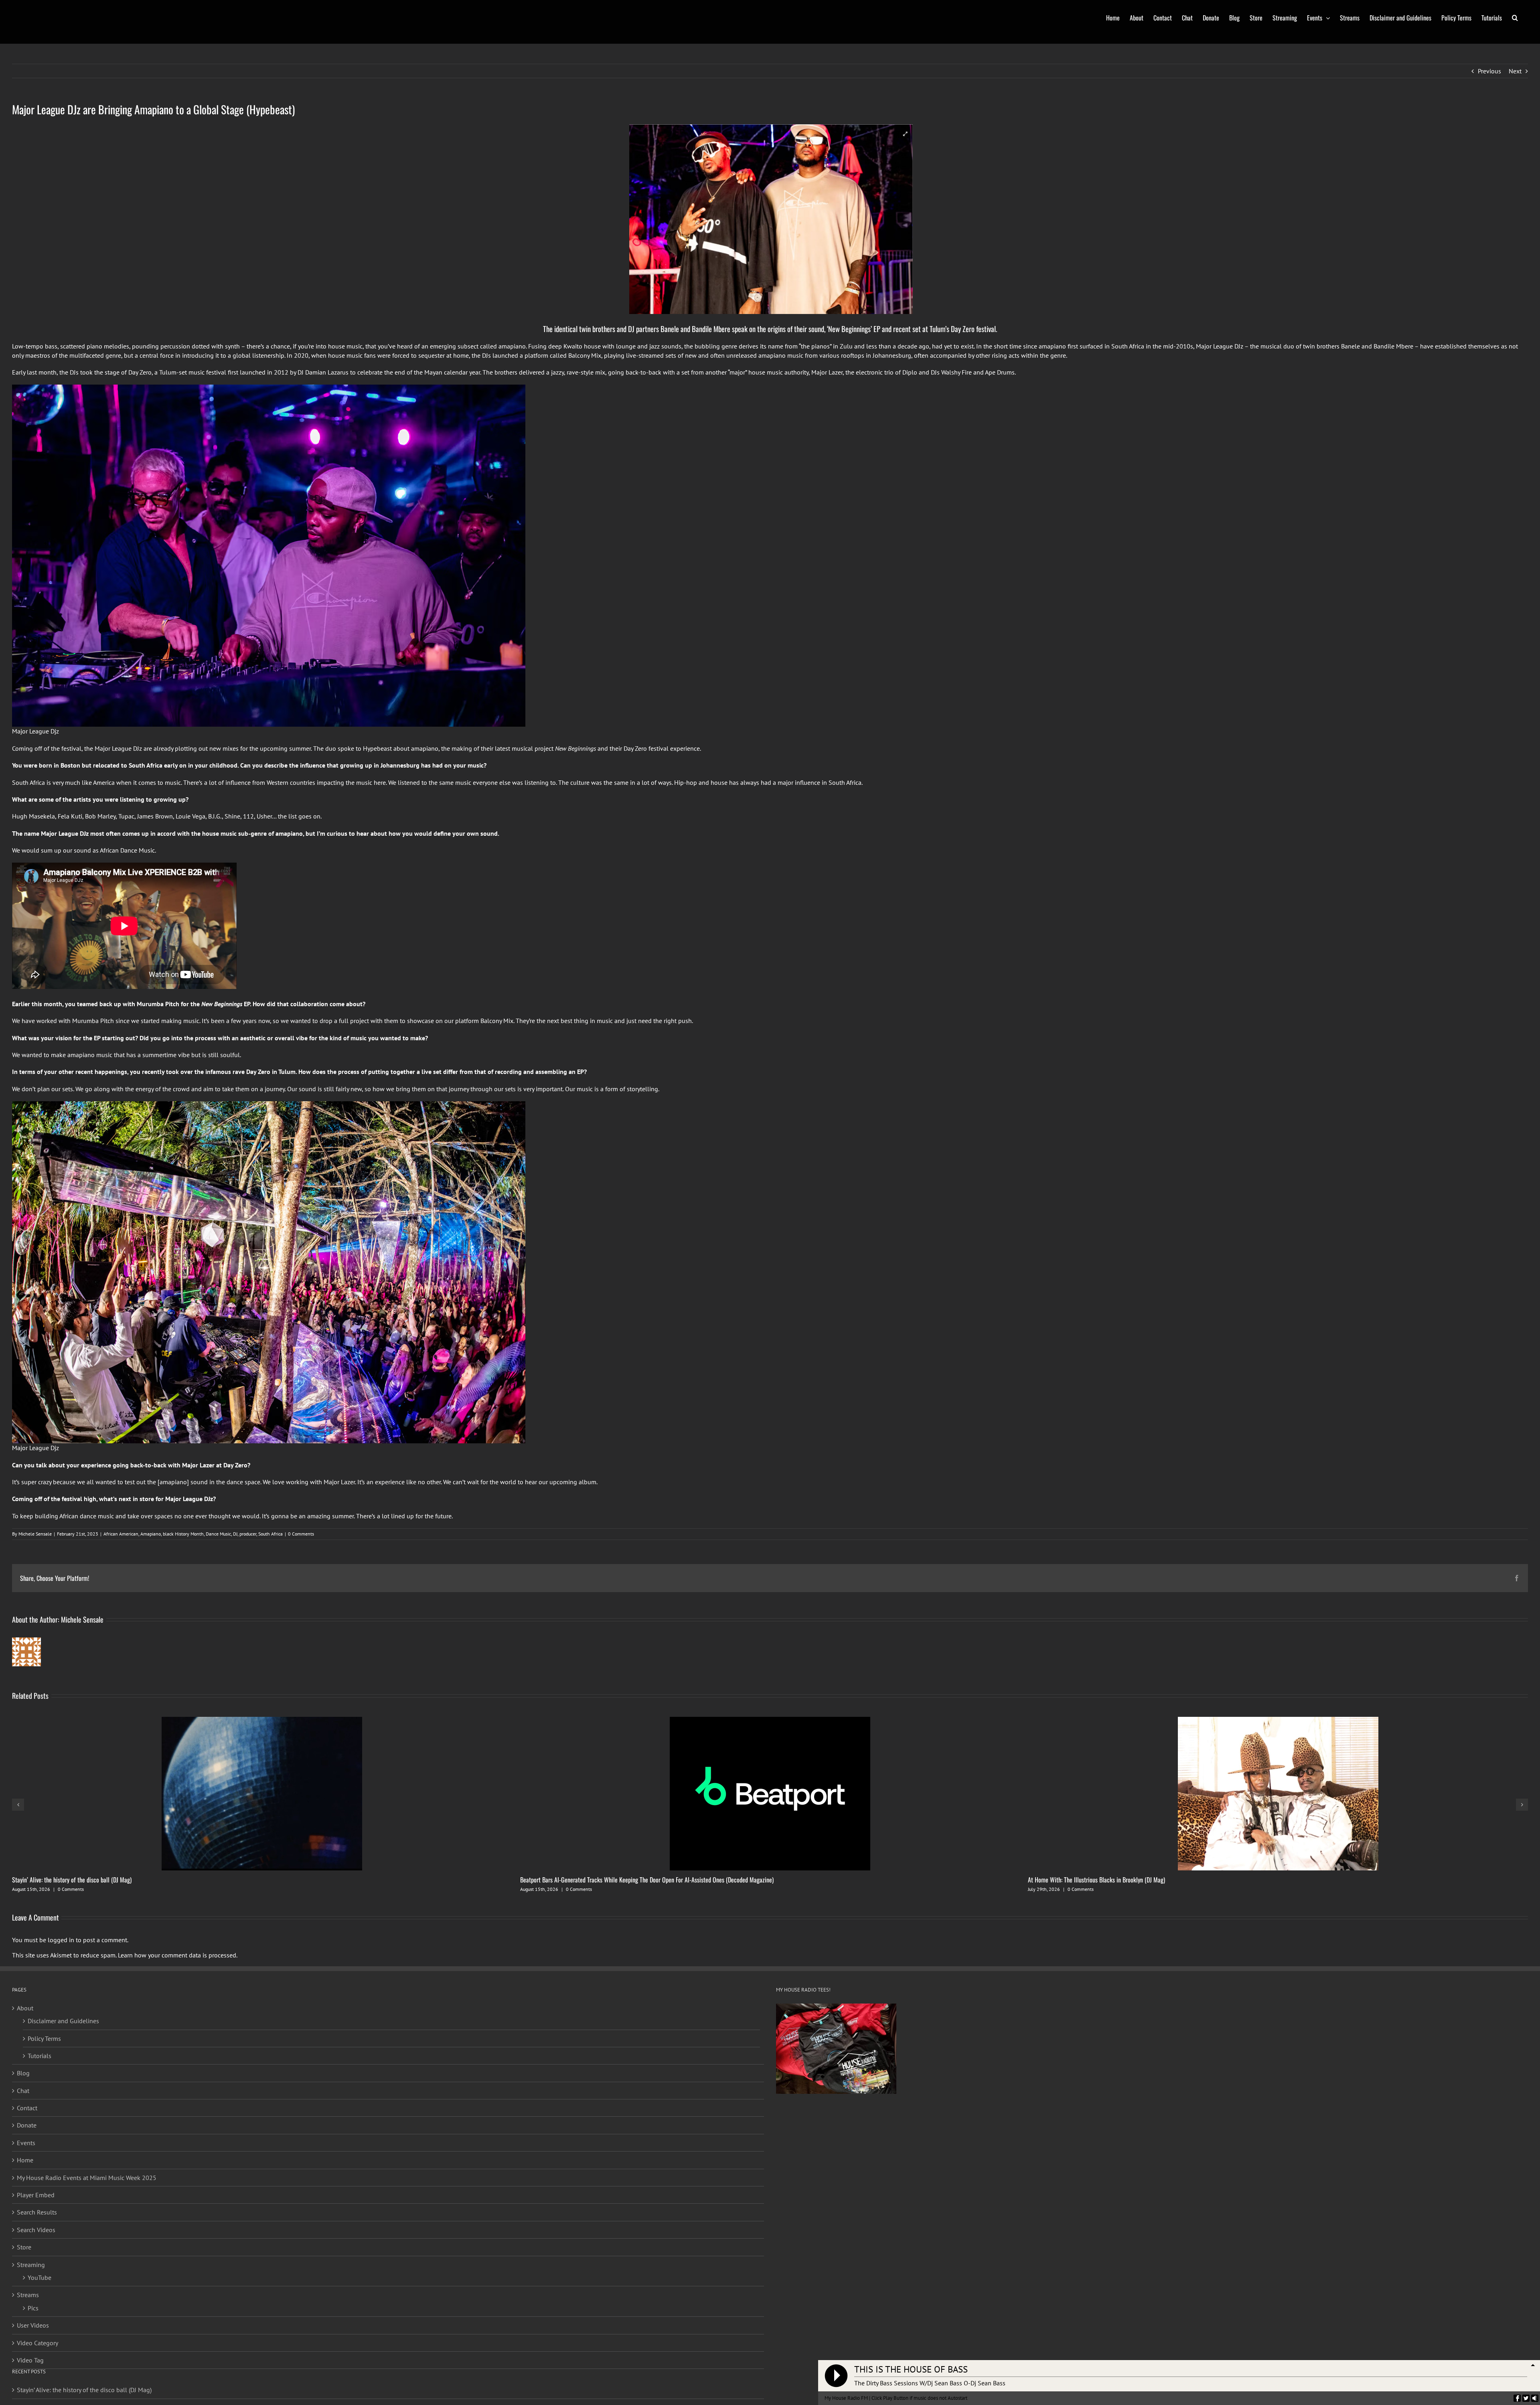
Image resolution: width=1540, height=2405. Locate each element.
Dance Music (218, 1534)
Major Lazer (198, 1465)
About (25, 2008)
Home (25, 2160)
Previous (1489, 71)
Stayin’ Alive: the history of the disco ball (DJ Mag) (72, 1880)
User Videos (33, 2325)
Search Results (37, 2212)
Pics (33, 2308)
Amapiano (151, 1534)
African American (121, 1534)
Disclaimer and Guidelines (63, 2021)
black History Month (183, 1534)
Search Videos (36, 2230)
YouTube (40, 2277)
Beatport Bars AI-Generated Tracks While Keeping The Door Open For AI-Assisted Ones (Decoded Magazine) (647, 1880)
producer (248, 1534)
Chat (23, 2091)
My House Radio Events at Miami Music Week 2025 (87, 2178)
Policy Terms (44, 2038)
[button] (1515, 17)
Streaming (31, 2265)
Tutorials (40, 2056)
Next (1515, 71)
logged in (61, 1940)
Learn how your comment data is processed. (178, 1955)
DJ (235, 1534)
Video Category (37, 2343)
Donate (27, 2125)
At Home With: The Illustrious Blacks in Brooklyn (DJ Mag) (1096, 1880)
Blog (23, 2073)
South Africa (271, 1534)
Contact (27, 2108)
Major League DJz (1220, 346)
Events (26, 2143)
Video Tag (30, 2360)
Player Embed (36, 2195)
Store (24, 2247)
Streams (28, 2295)
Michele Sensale (35, 1534)
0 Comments (301, 1534)
